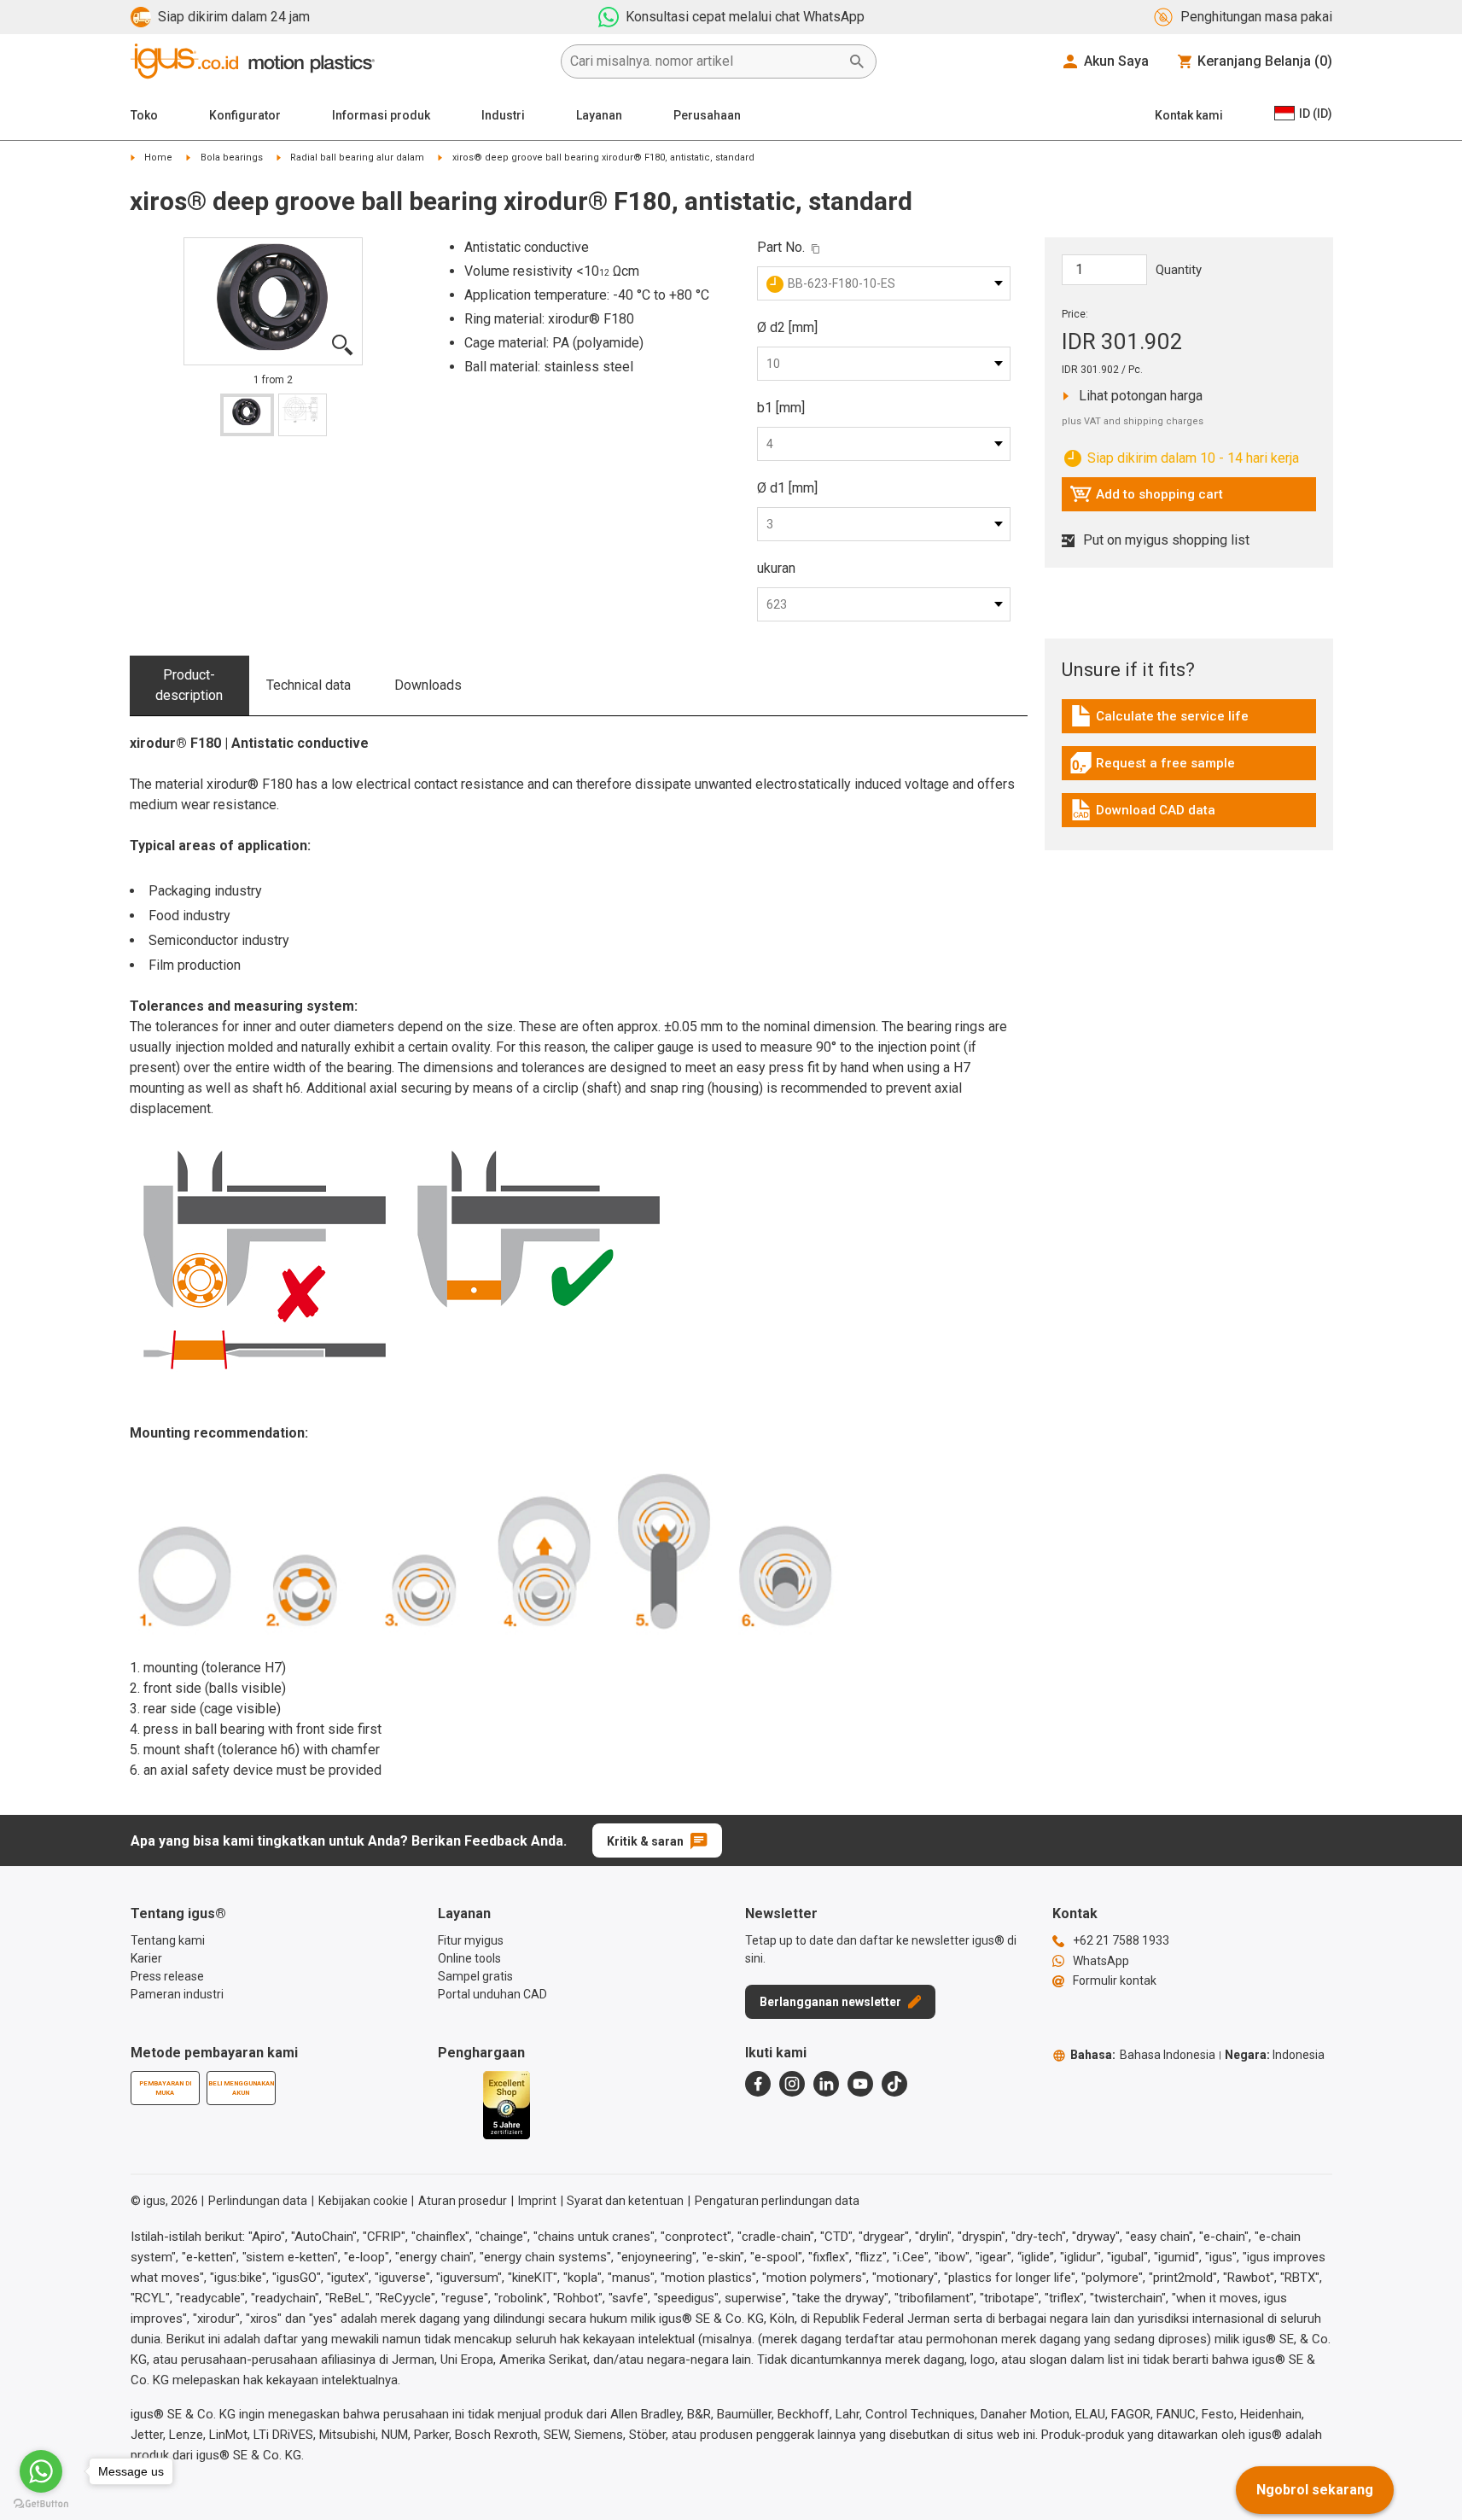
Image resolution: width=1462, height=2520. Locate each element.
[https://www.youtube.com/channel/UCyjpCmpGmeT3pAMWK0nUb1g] (860, 2084)
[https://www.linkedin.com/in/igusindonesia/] (826, 2084)
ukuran (776, 568)
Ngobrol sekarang (1315, 2490)
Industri (503, 115)
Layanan (599, 115)
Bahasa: (1143, 2055)
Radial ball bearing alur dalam (357, 157)
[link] (1189, 722)
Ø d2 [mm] (787, 327)
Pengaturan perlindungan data (777, 2201)
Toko (144, 115)
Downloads (428, 685)
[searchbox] (705, 61)
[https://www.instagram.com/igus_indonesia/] (792, 2084)
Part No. (781, 247)
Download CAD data (1142, 814)
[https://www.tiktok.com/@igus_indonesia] (894, 2084)
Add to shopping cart (1146, 499)
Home (158, 157)
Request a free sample (1152, 767)
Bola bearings (232, 157)
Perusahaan (707, 115)
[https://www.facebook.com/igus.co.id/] (758, 2084)
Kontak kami (1189, 115)
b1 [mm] (781, 408)
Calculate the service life (1159, 720)
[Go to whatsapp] (41, 2471)
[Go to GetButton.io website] (41, 2503)
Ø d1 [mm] (787, 488)
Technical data (309, 685)
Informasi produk (381, 115)
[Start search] (857, 61)
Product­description (189, 685)
